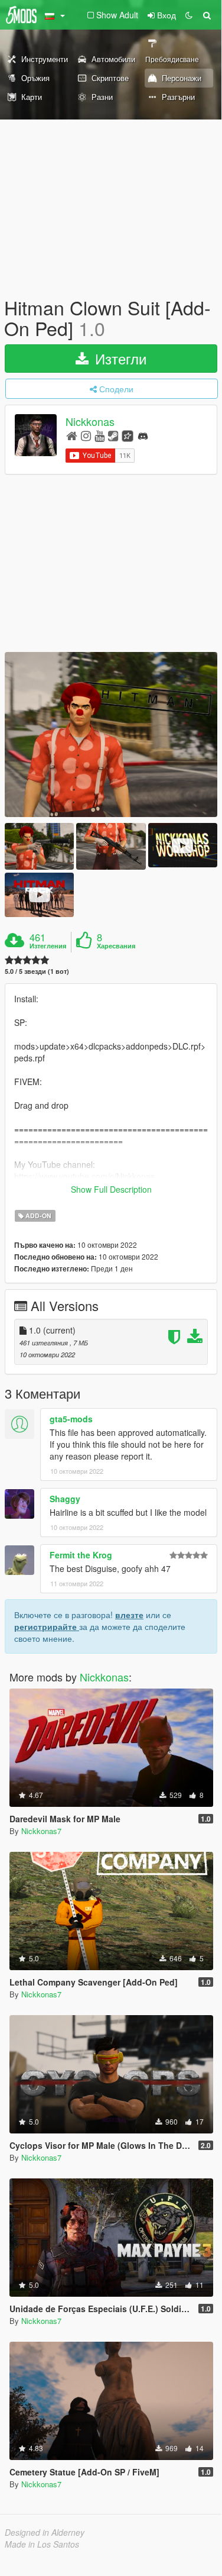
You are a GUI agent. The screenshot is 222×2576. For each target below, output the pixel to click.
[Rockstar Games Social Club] (128, 435)
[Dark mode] (189, 15)
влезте (129, 1615)
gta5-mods (71, 1419)
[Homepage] (72, 435)
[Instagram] (86, 435)
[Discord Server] (143, 435)
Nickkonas (90, 422)
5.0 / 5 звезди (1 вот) (37, 971)
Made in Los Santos (42, 2544)
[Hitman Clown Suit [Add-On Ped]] (111, 735)
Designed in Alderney (45, 2532)
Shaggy (65, 1499)
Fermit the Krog (81, 1555)
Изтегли (119, 358)
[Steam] (113, 435)
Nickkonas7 (41, 1831)
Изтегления (48, 946)
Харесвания (116, 946)
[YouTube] (99, 435)
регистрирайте (47, 1626)
